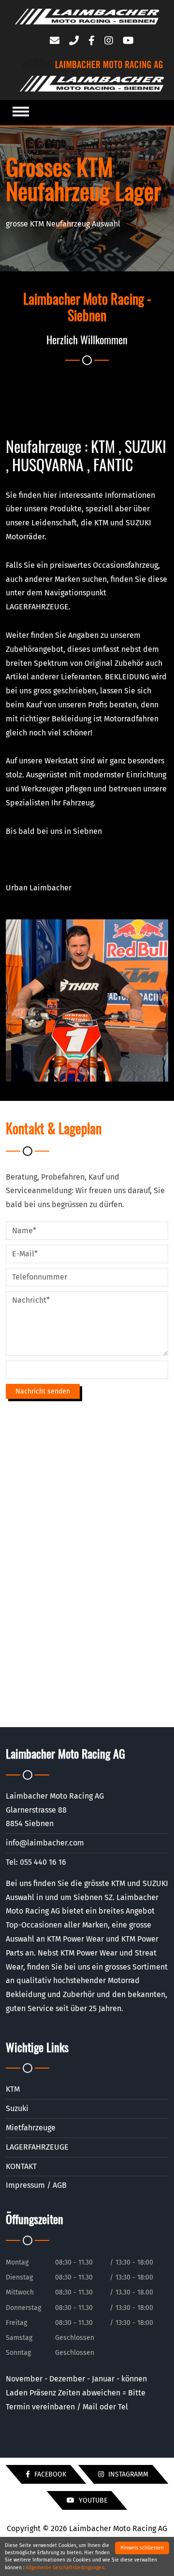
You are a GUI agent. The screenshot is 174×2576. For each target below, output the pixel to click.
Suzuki (17, 2108)
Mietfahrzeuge (31, 2128)
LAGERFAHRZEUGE (37, 2147)
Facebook (49, 2474)
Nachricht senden (43, 1391)
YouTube (92, 2500)
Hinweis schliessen (142, 2548)
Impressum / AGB (36, 2185)
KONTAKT (21, 2166)
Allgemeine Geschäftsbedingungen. (65, 2568)
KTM (13, 2089)
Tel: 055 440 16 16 (36, 1862)
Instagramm (127, 2474)
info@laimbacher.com (45, 1843)
